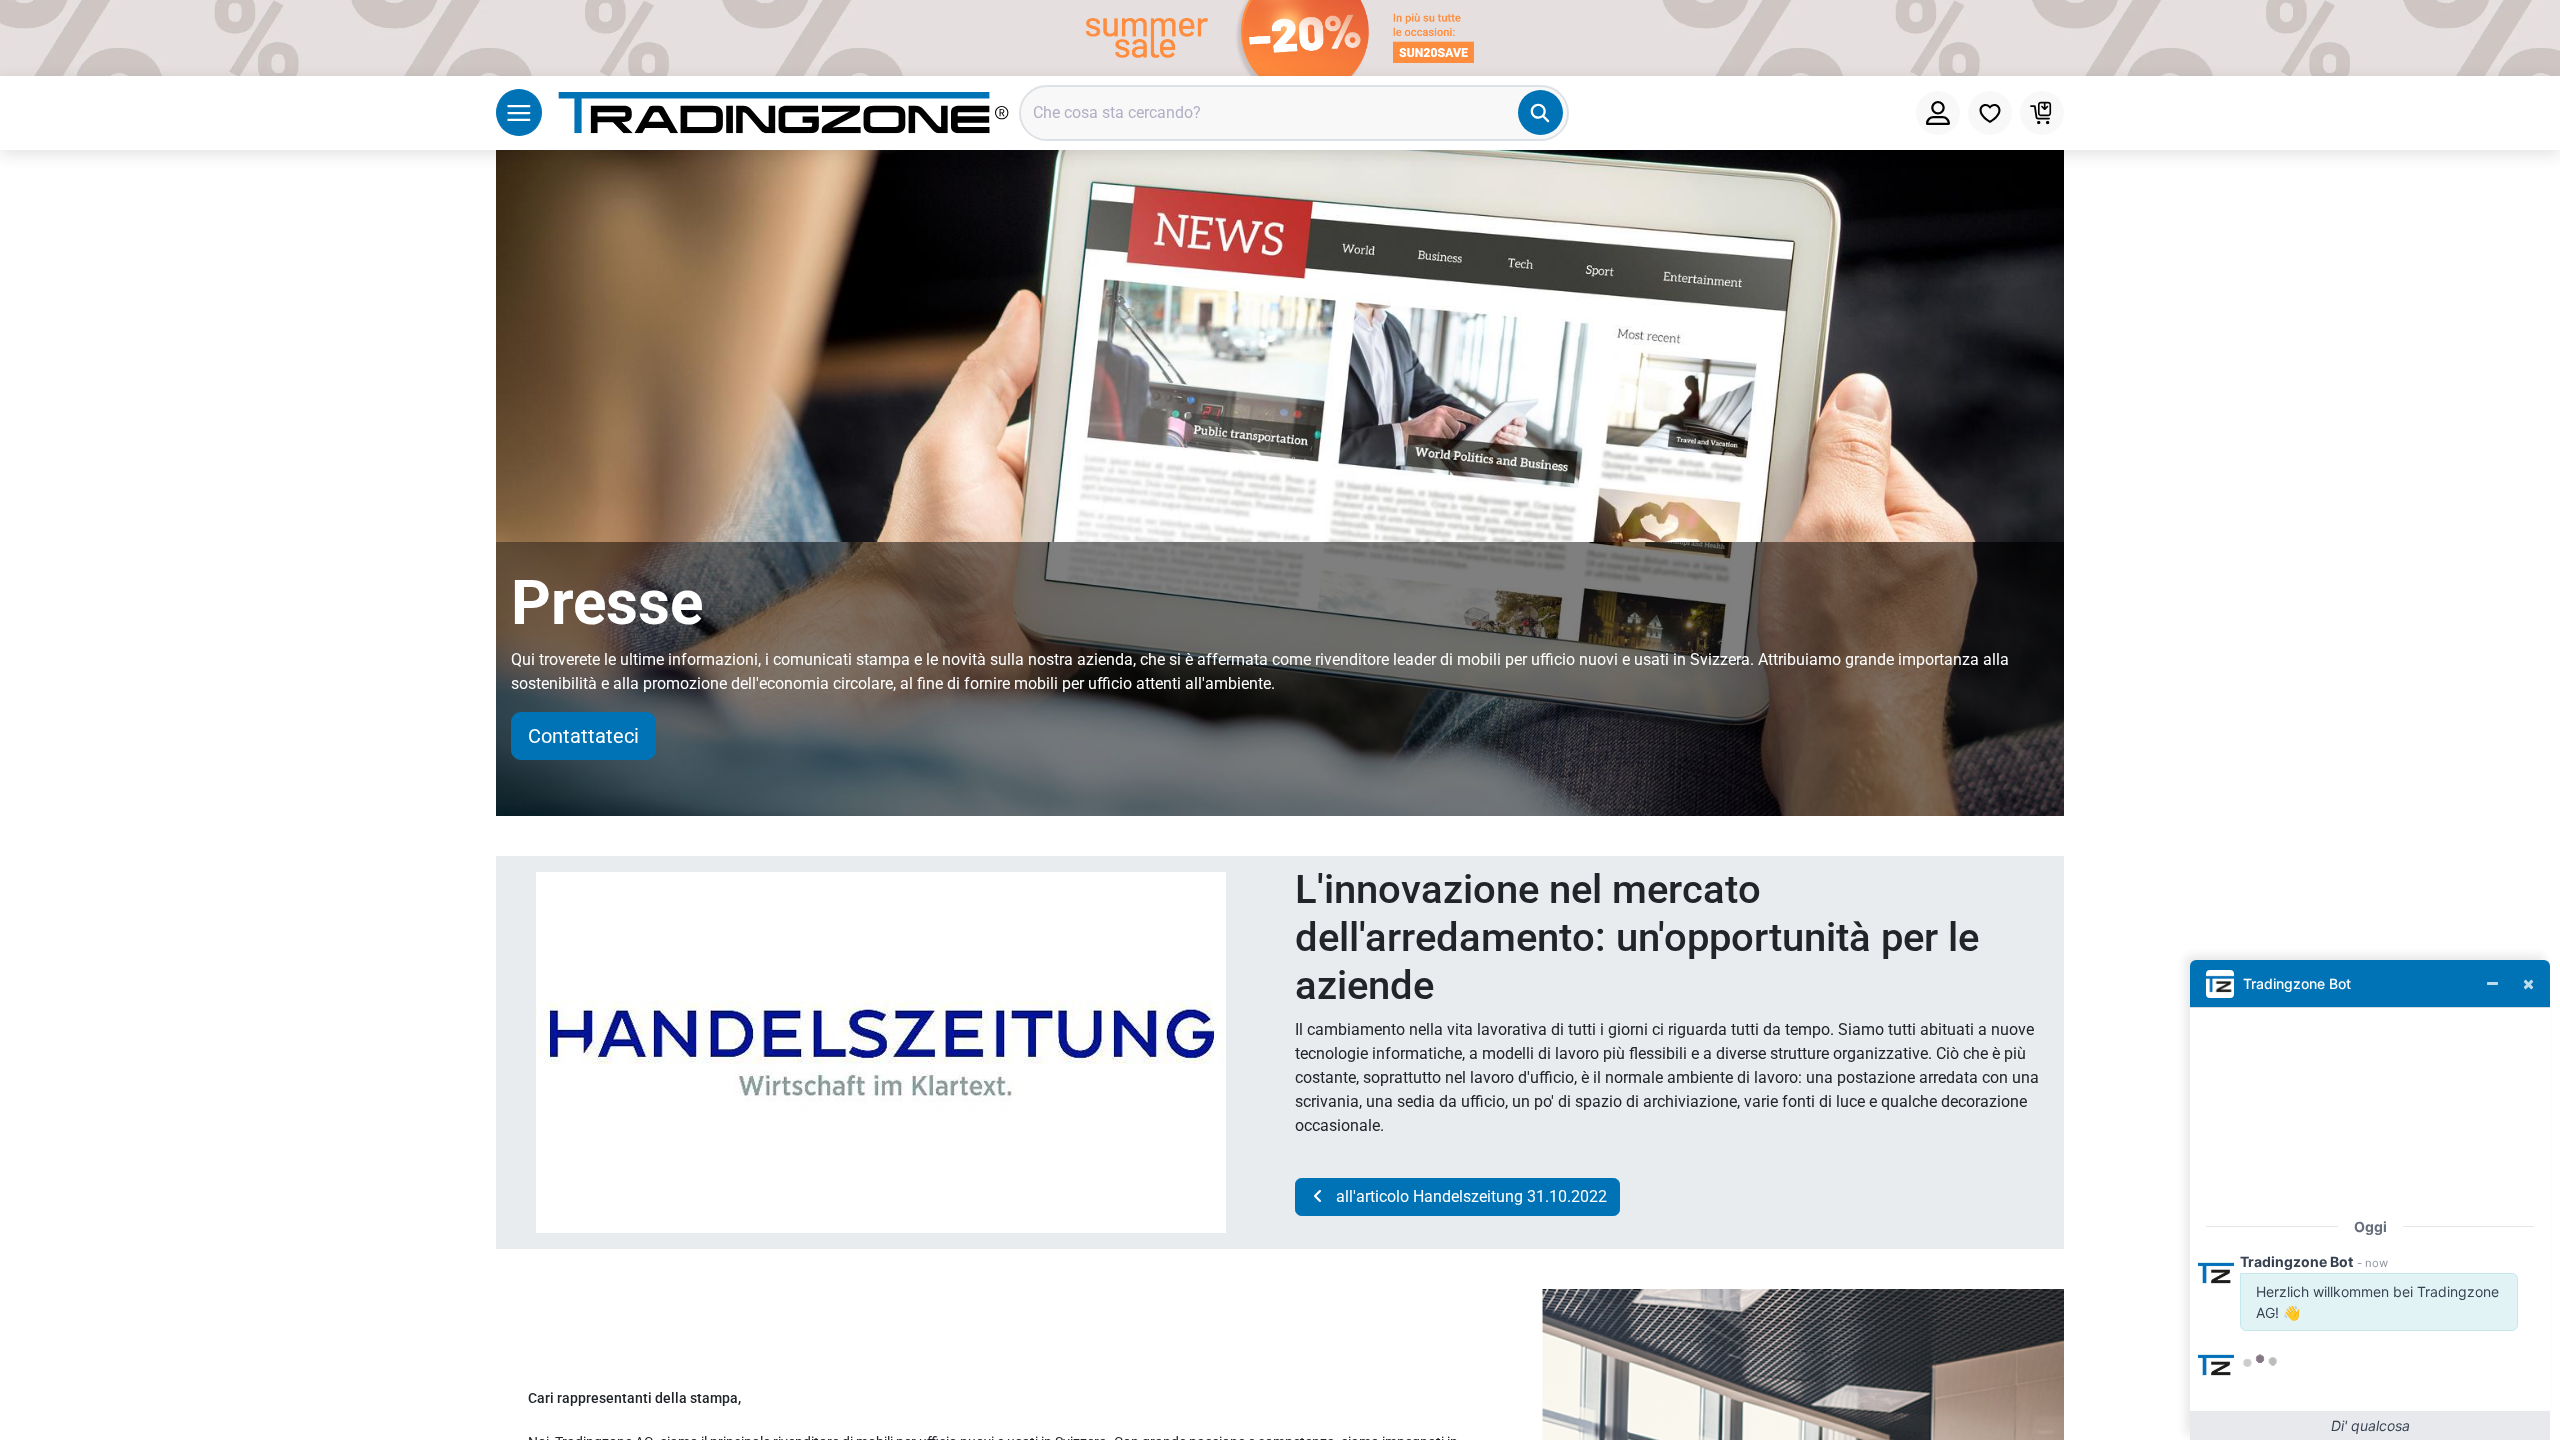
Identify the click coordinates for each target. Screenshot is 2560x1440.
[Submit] (1540, 112)
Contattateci (583, 736)
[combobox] (1294, 113)
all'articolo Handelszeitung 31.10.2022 (1467, 1196)
